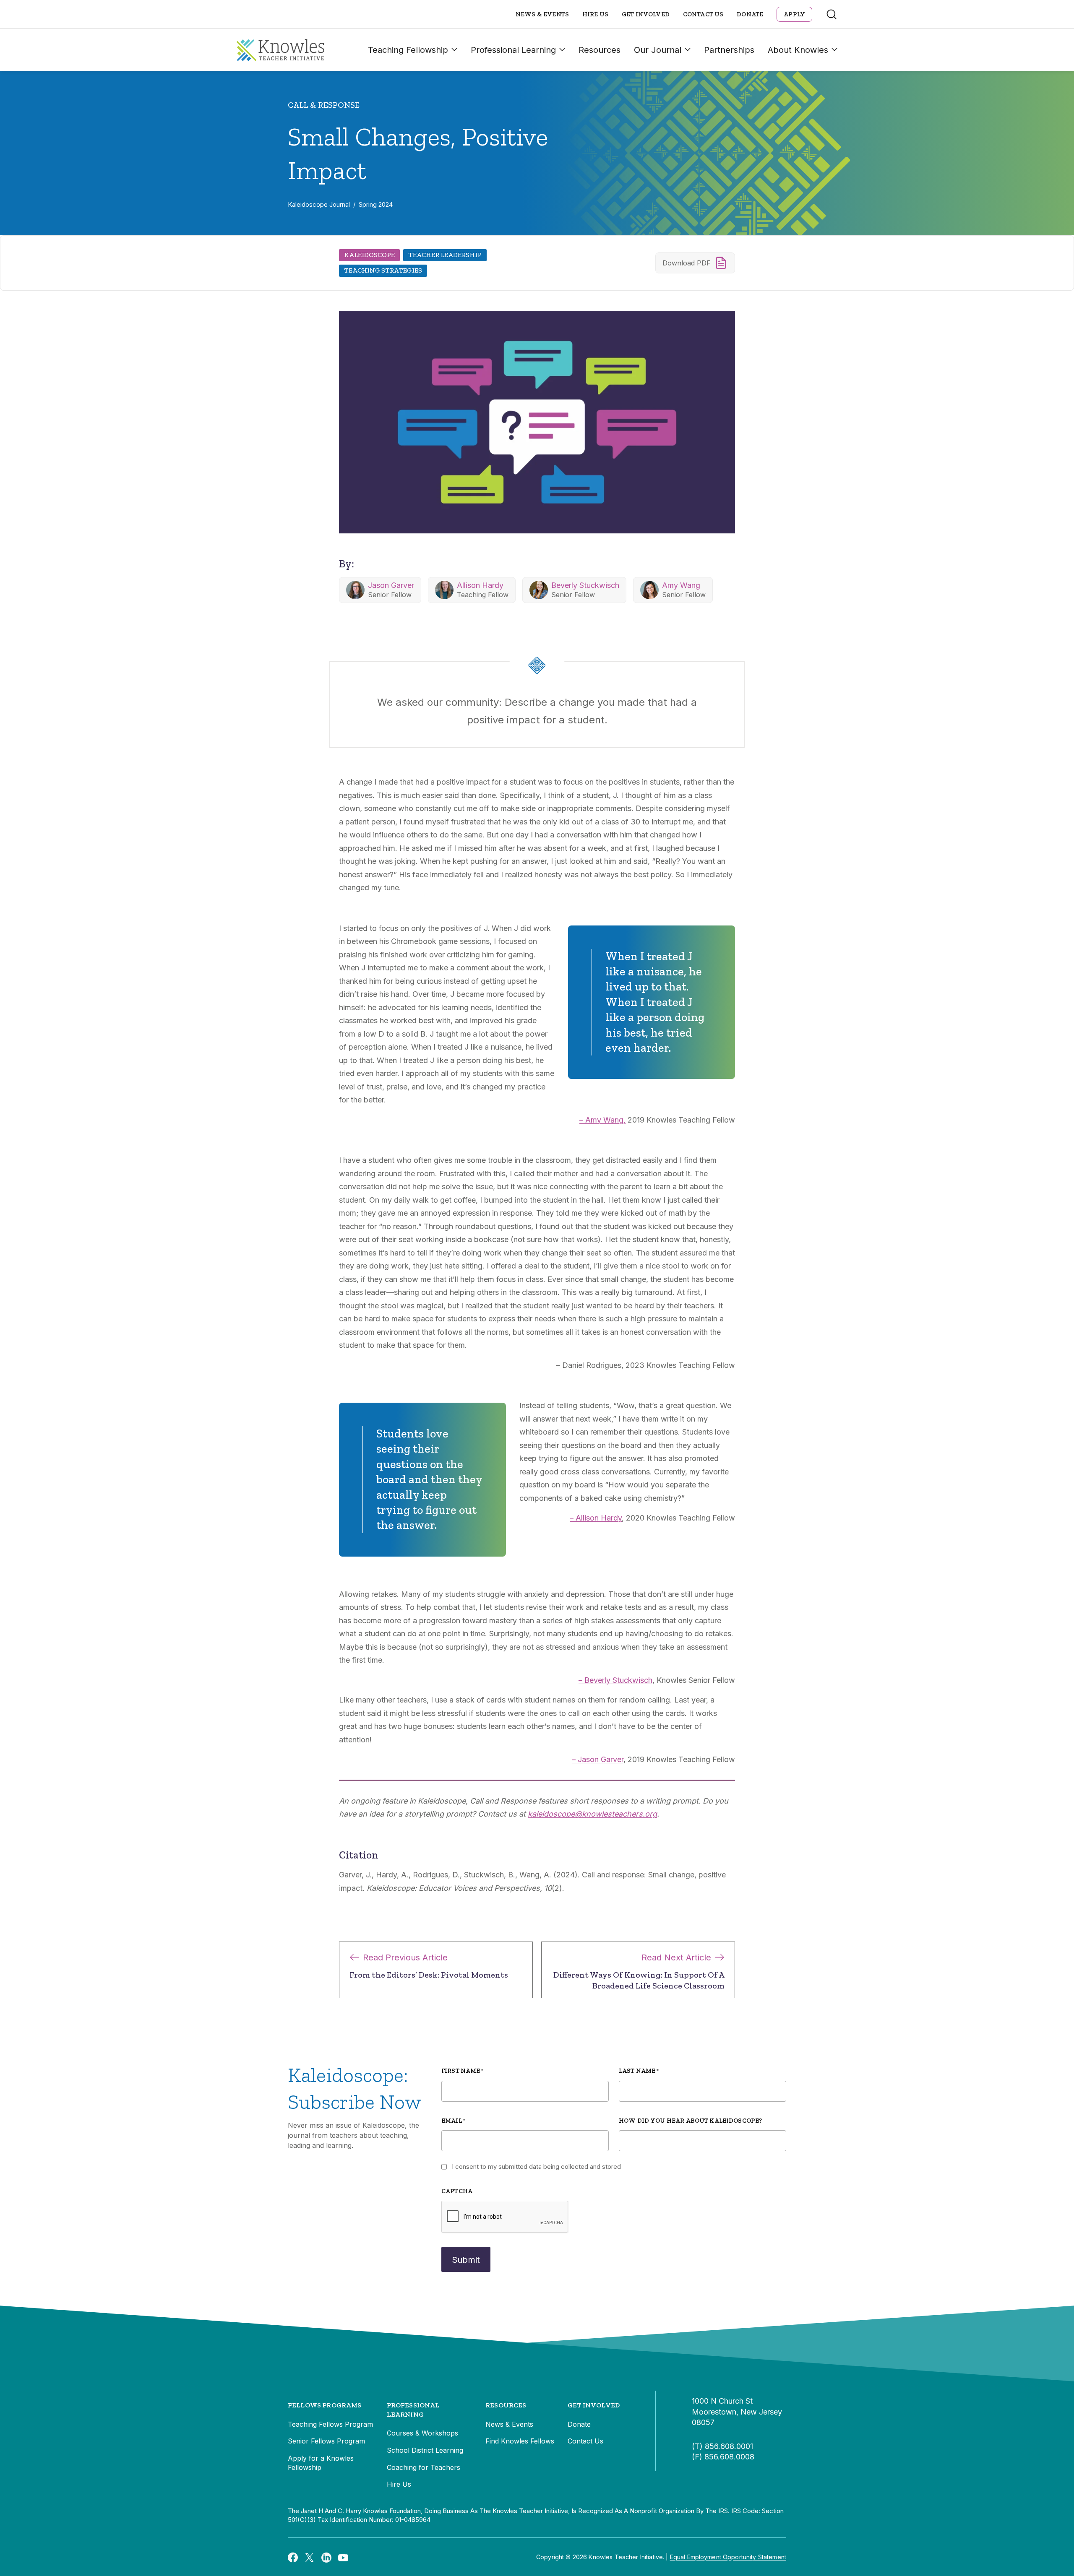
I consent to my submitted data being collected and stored (536, 2167)
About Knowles (798, 50)
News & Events (542, 14)
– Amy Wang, (602, 1120)
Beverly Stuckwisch (585, 585)
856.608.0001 (729, 2446)
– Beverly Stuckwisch (615, 1680)
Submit (466, 2260)
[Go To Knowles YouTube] (343, 2557)
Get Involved (646, 14)
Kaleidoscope (369, 255)
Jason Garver (391, 585)
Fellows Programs (325, 2405)
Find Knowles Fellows (520, 2441)
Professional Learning (513, 50)
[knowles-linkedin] (326, 2557)
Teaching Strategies (383, 270)
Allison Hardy (480, 585)
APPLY (794, 14)
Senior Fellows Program (326, 2441)
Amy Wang (681, 585)
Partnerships (729, 50)
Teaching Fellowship (408, 50)
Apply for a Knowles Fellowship (321, 2463)
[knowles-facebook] (293, 2557)
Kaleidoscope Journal (319, 204)
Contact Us (703, 14)
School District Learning (425, 2450)
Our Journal (658, 50)
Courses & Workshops (422, 2433)
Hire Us (595, 14)
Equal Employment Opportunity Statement (728, 2557)
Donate (750, 14)
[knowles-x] (310, 2557)
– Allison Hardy (596, 1518)
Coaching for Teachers (424, 2467)
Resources (600, 50)
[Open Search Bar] (832, 14)
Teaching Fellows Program (330, 2424)
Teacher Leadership (445, 255)
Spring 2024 (376, 204)
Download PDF (687, 263)
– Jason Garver (598, 1759)
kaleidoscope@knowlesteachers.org (592, 1814)
